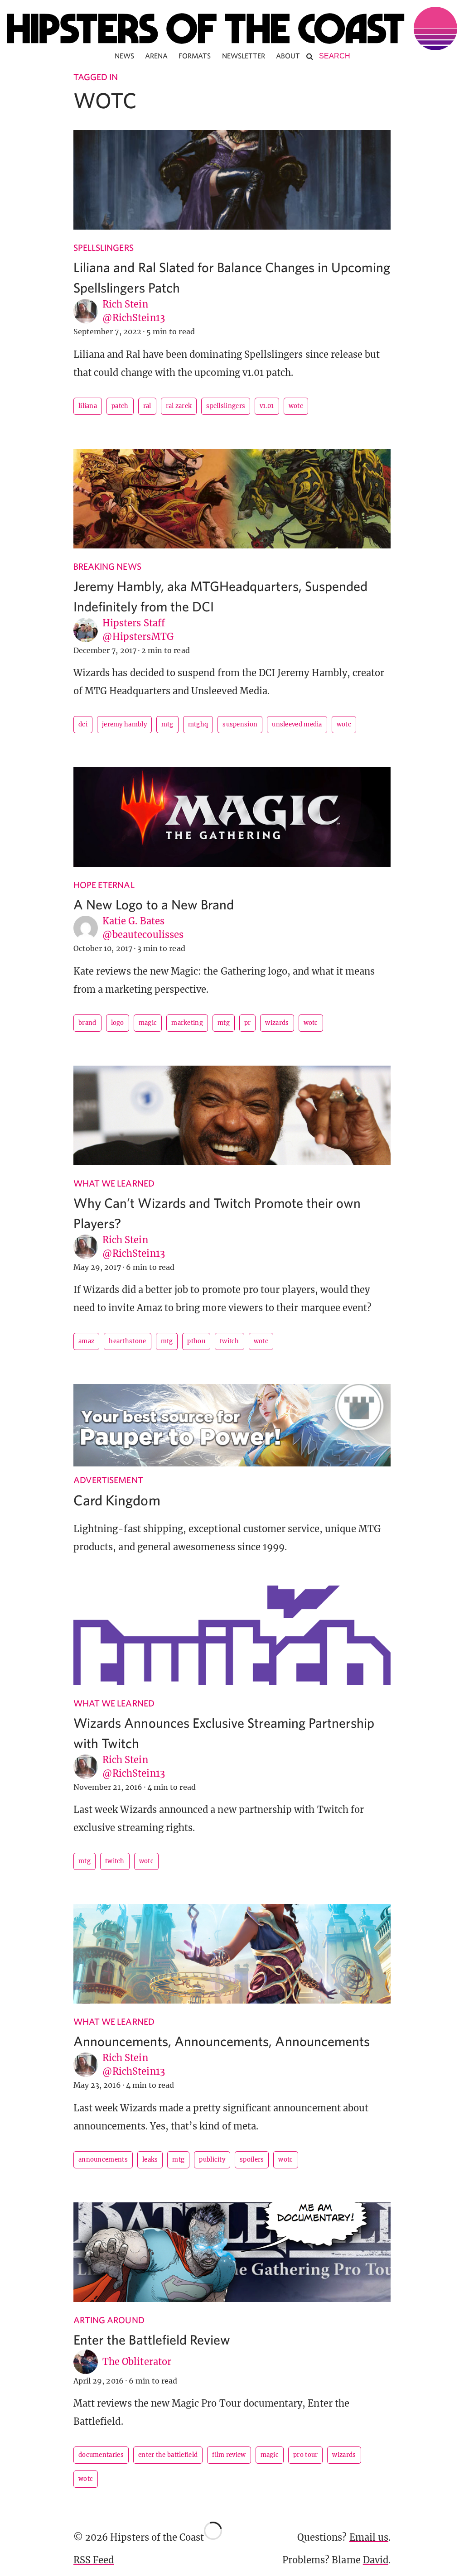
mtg (167, 724)
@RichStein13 (134, 318)
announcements (103, 2160)
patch (120, 406)
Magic (148, 1023)
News (124, 56)
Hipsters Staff (134, 623)
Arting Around (109, 2320)
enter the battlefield (168, 2455)
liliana (88, 406)
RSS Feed (94, 2560)
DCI (83, 724)
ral (147, 406)
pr (248, 1023)
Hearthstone (127, 1341)
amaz (86, 1341)
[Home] (232, 29)
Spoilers (252, 2160)
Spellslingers (104, 248)
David (376, 2560)
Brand (87, 1023)
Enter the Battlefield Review (152, 2339)
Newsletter (244, 56)
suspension (240, 724)
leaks (150, 2160)
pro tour (305, 2455)
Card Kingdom (117, 1500)
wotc (296, 406)
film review (229, 2455)
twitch (230, 1341)
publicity (212, 2160)
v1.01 (267, 406)
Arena (156, 56)
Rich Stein (125, 304)
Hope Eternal (104, 885)
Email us (369, 2537)
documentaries (101, 2455)
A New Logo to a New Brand (154, 904)
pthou (196, 1341)
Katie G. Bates (133, 921)
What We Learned (114, 1183)
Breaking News (107, 566)
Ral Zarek (179, 406)
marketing (187, 1023)
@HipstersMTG (138, 637)
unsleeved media (297, 724)
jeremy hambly (124, 724)
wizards (277, 1023)
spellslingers (226, 406)
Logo (118, 1023)
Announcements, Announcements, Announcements (222, 2041)
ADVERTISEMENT (108, 1480)
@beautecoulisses (143, 935)
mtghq (198, 724)
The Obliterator (137, 2362)
